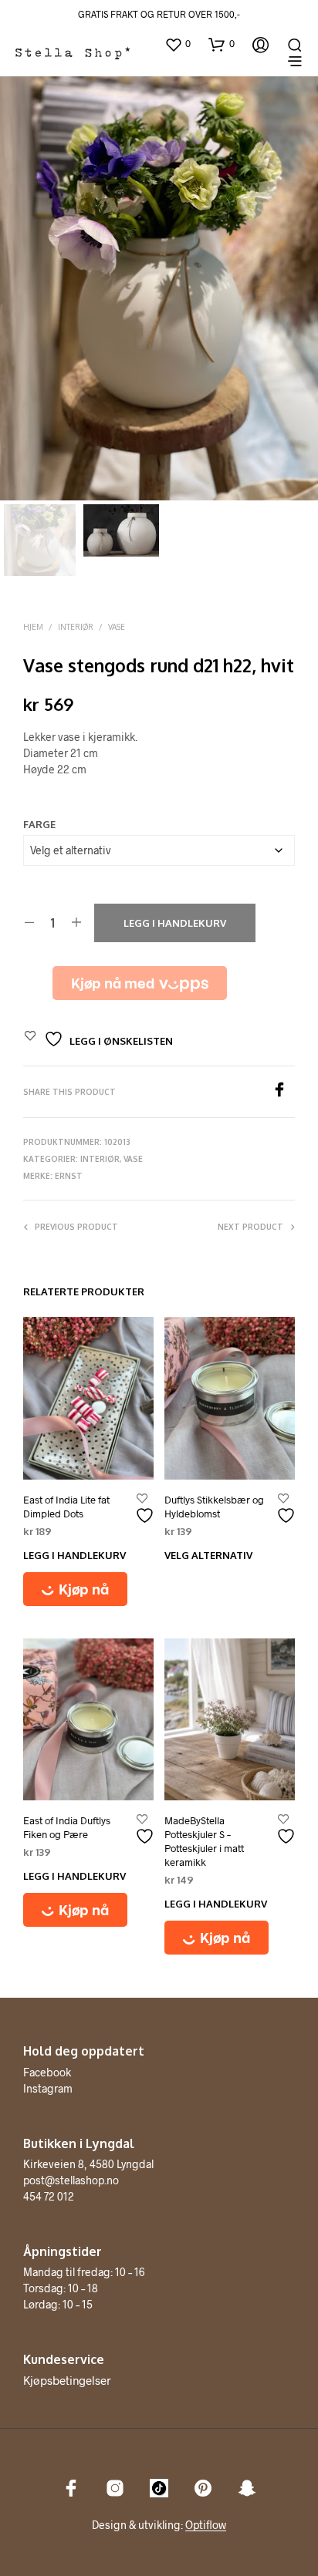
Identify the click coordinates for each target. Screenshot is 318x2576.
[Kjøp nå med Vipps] (140, 983)
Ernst (69, 1176)
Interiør (76, 627)
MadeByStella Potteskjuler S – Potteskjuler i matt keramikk (204, 1842)
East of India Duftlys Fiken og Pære (67, 1827)
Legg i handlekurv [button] (74, 1555)
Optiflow (206, 2525)
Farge (39, 824)
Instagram (48, 2088)
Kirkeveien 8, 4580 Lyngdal (88, 2164)
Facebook (47, 2072)
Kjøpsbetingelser (67, 2380)
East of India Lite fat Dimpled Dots (66, 1507)
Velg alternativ (208, 1555)
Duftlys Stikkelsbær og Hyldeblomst (214, 1507)
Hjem (33, 627)
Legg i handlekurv (175, 923)
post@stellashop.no (71, 2180)
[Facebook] (283, 1092)
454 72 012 (49, 2196)
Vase (117, 627)
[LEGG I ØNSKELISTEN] (147, 1509)
